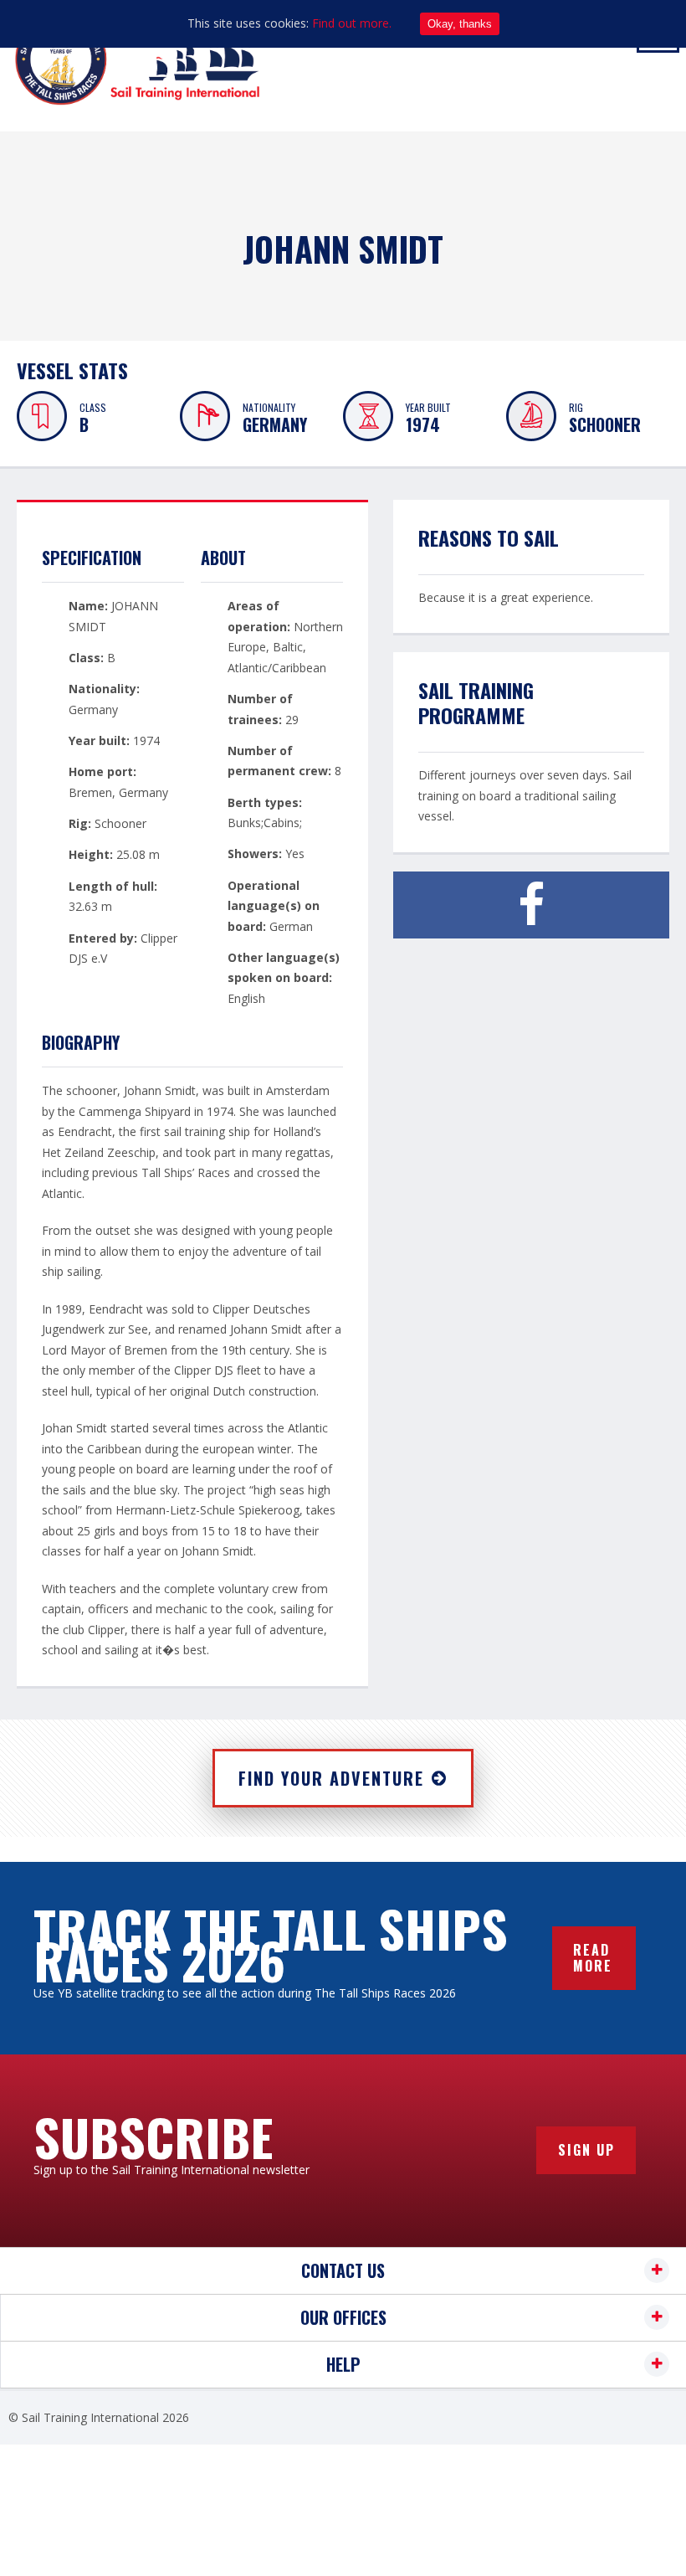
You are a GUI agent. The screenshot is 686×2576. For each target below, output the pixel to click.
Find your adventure (331, 1778)
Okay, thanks (460, 24)
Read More (593, 1958)
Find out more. (352, 23)
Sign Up (586, 2150)
